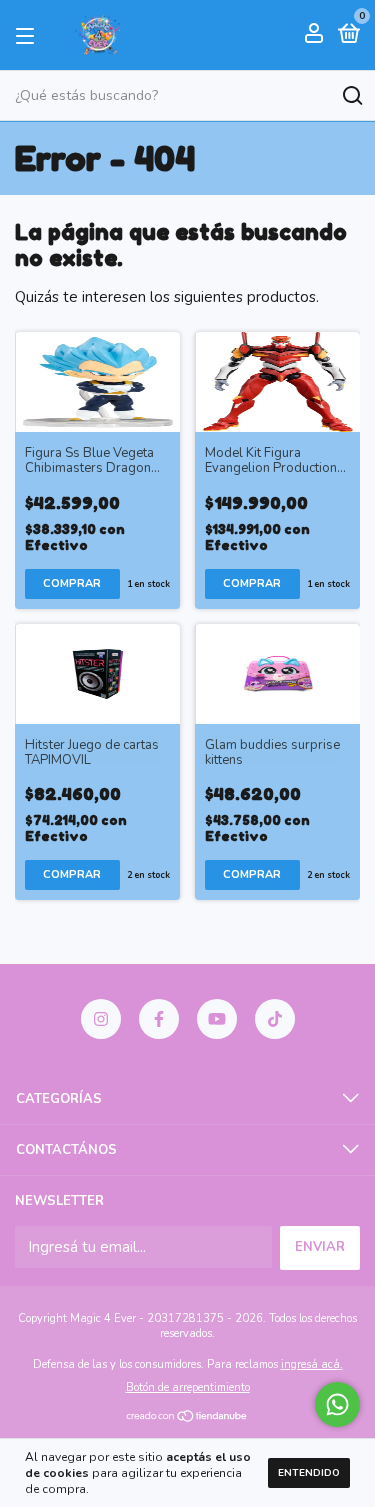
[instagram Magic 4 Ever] (101, 1019)
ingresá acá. (312, 1364)
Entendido (309, 1473)
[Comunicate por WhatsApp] (337, 1404)
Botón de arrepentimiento (188, 1387)
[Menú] (28, 35)
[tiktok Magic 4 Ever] (275, 1019)
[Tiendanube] (187, 1418)
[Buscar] (351, 96)
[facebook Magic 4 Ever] (159, 1019)
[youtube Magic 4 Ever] (217, 1019)
